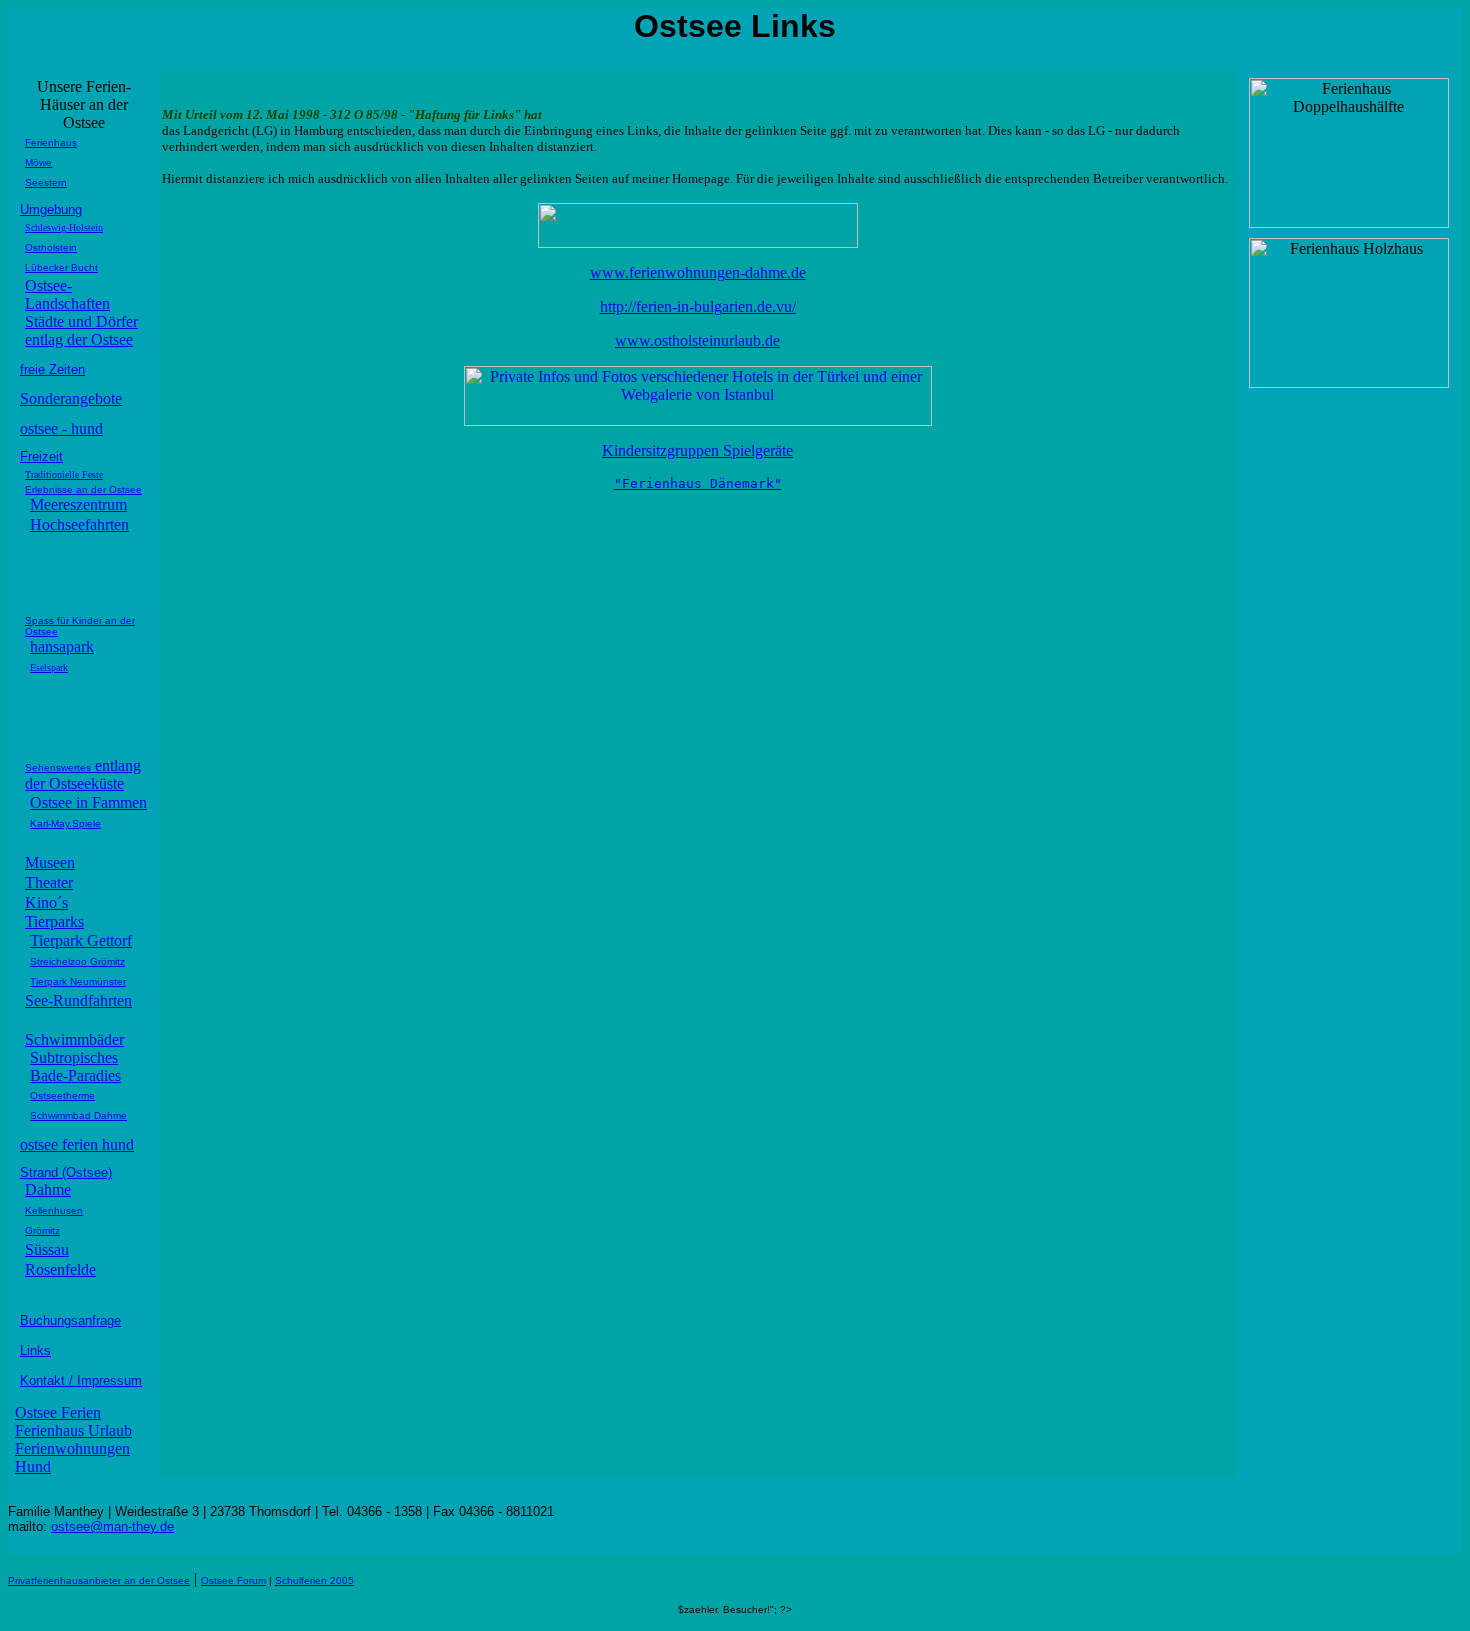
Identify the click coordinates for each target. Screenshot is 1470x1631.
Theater (49, 882)
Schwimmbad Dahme (78, 1115)
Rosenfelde (60, 1269)
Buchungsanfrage (70, 1320)
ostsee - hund (61, 428)
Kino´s (46, 902)
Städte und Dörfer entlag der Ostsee (81, 330)
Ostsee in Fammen (88, 802)
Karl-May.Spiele (65, 823)
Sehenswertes (58, 767)
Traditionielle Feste (64, 474)
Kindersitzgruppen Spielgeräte (697, 450)
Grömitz (42, 1230)
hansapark (62, 646)
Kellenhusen (54, 1210)
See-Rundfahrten (78, 1000)
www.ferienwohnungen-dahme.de (698, 272)
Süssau (47, 1249)
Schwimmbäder (74, 1039)
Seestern (46, 182)
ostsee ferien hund (77, 1144)
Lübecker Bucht (61, 267)
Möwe (38, 162)
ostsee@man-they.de (112, 1526)
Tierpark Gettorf (81, 940)
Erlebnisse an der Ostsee (83, 489)
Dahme (48, 1189)
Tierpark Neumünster (78, 981)
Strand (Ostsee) (66, 1172)
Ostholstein (51, 247)
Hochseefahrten (79, 524)
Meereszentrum (78, 504)
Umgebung (51, 209)
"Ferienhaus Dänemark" (698, 483)
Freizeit (41, 456)
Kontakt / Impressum (81, 1380)
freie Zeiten (52, 369)
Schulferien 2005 (314, 1580)
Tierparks (54, 921)
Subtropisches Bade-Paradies (75, 1066)
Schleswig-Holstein (64, 227)
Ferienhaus (51, 142)
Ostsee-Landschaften (67, 294)
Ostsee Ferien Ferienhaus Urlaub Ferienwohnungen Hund (73, 1439)
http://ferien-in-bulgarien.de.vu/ (698, 306)
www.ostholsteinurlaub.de (697, 340)
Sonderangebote (71, 398)
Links (35, 1350)
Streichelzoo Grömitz (77, 961)
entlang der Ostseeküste (83, 774)
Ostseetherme (62, 1095)
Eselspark (49, 667)
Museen (50, 862)
